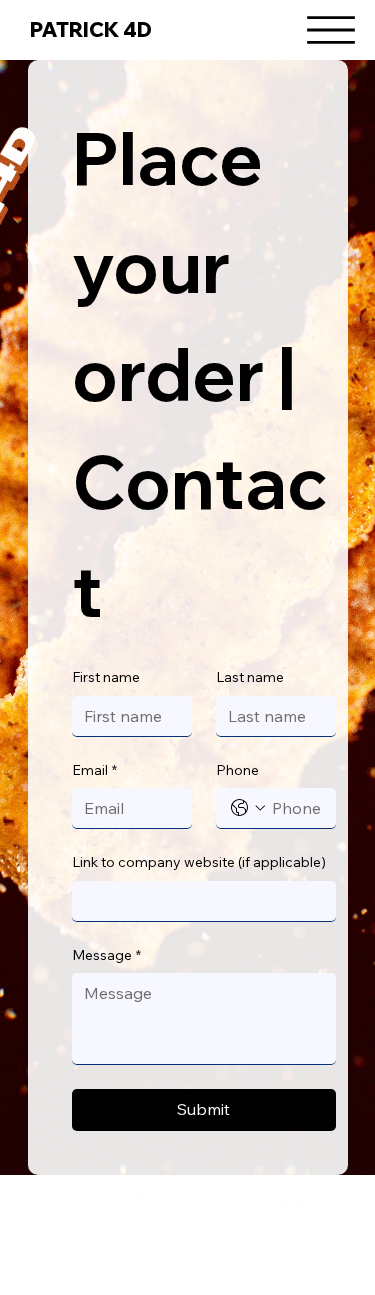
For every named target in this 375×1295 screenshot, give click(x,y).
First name (106, 677)
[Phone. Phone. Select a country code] (248, 808)
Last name (250, 677)
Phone (237, 770)
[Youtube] (240, 1205)
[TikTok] (136, 1205)
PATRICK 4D (91, 29)
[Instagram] (84, 1205)
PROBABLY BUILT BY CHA (188, 1243)
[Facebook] (292, 1205)
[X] (188, 1205)
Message (106, 955)
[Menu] (331, 30)
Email (94, 770)
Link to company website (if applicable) (199, 862)
